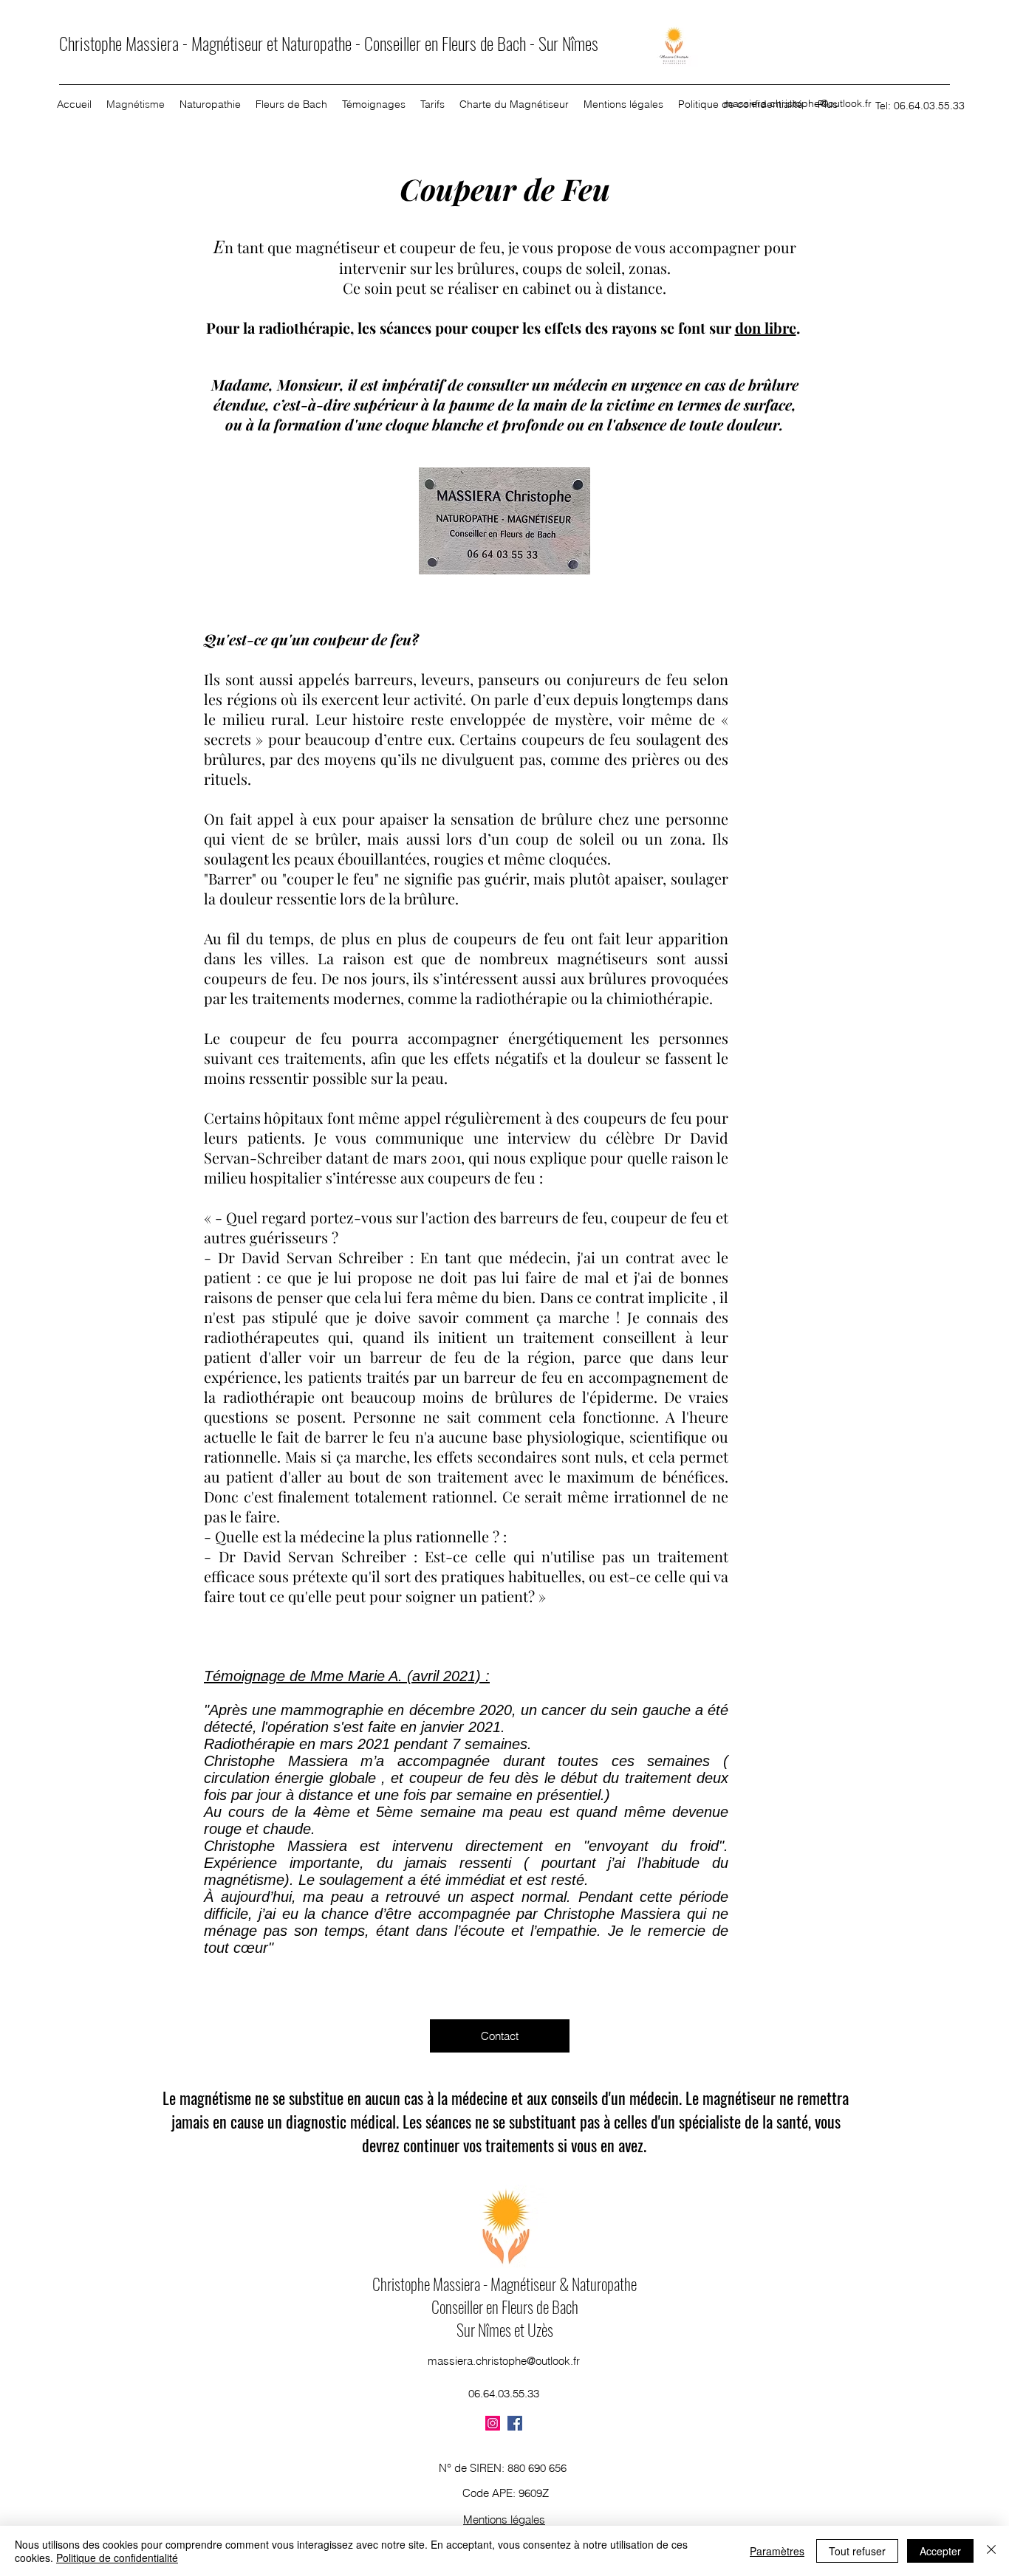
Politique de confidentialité (117, 2558)
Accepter (940, 2551)
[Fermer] (991, 2551)
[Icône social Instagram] (493, 2423)
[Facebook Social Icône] (515, 2423)
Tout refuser (857, 2551)
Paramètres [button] (777, 2551)
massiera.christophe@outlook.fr (798, 103)
